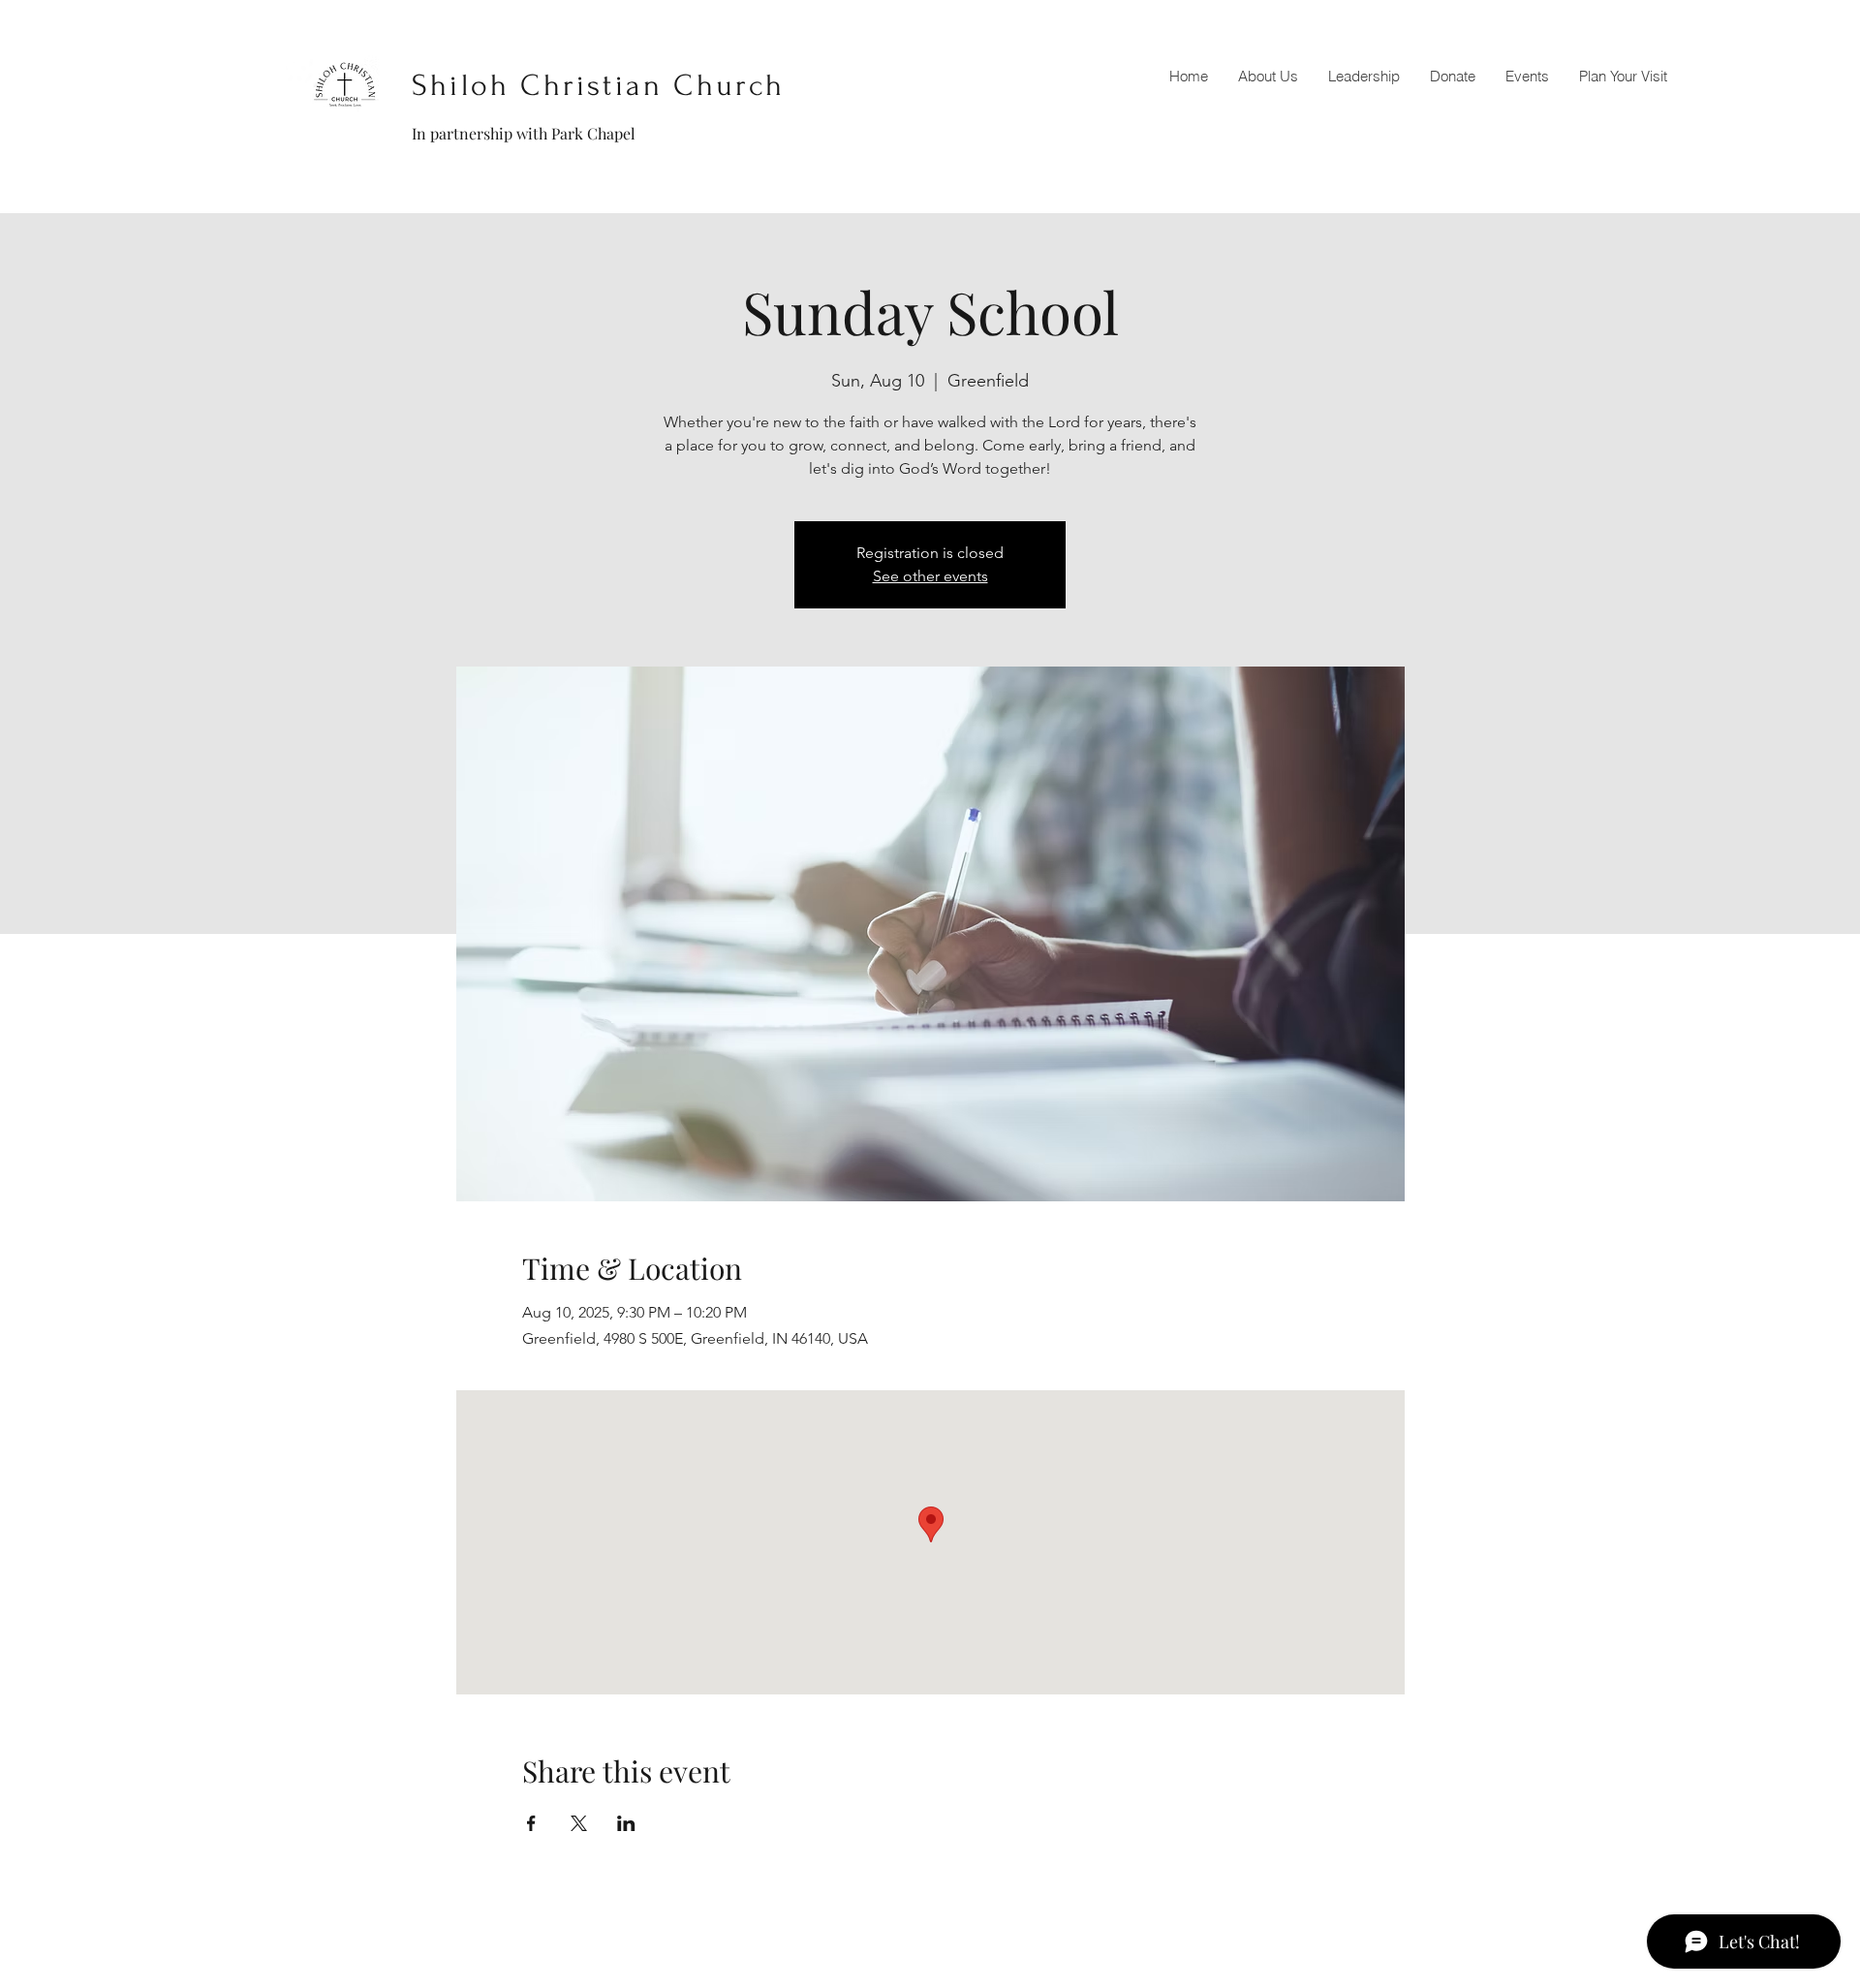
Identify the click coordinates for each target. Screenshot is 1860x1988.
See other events (930, 576)
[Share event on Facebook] (531, 1823)
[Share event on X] (579, 1823)
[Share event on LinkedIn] (626, 1823)
